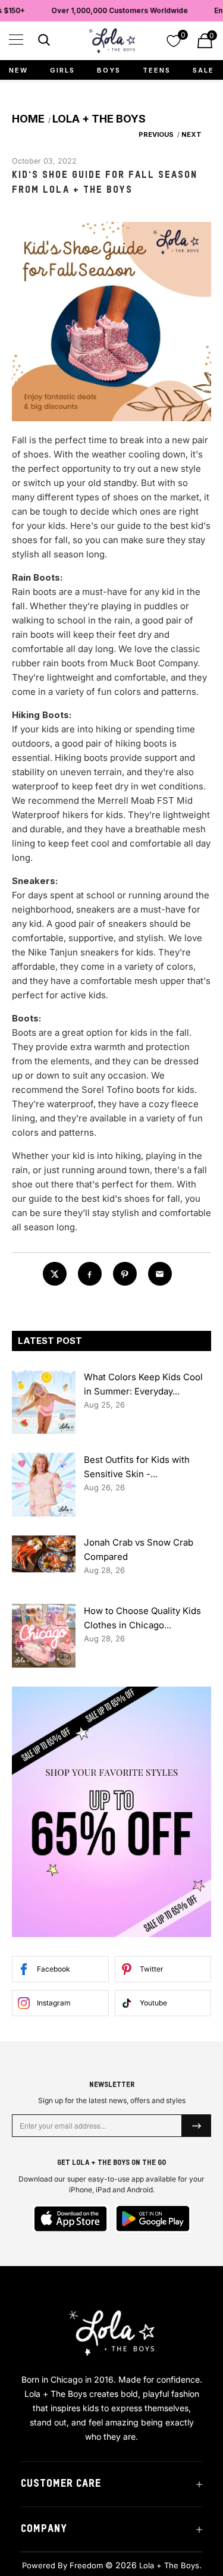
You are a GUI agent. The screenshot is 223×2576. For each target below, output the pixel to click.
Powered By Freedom (62, 2565)
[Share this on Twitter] (55, 1274)
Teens (157, 70)
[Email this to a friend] (160, 1274)
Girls (62, 70)
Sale (203, 70)
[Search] (43, 42)
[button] (16, 40)
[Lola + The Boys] (112, 41)
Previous (155, 134)
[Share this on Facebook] (90, 1274)
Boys (109, 70)
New (18, 70)
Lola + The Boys (169, 2565)
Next (192, 134)
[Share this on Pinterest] (125, 1274)
